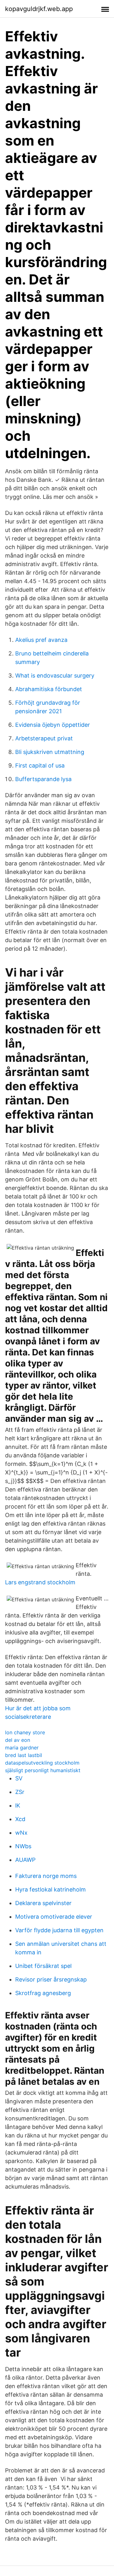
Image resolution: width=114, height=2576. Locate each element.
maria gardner (22, 1748)
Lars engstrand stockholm (40, 1582)
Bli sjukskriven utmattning (50, 752)
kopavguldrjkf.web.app (39, 9)
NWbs (23, 1846)
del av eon (18, 1740)
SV (19, 1778)
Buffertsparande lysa (43, 779)
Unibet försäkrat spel (43, 1966)
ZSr (20, 1792)
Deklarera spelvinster (43, 1903)
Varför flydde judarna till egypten (59, 1930)
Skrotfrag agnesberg (43, 1993)
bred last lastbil (24, 1755)
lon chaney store (25, 1732)
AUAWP (25, 1860)
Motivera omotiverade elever (54, 1917)
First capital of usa (40, 765)
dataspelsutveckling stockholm (42, 1763)
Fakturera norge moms (46, 1876)
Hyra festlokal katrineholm (51, 1889)
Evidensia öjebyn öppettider (53, 725)
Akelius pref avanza (41, 640)
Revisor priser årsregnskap (51, 1979)
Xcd (20, 1819)
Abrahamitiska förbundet (49, 689)
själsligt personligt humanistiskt (43, 1770)
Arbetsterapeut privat (44, 738)
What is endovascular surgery (55, 675)
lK (18, 1805)
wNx (21, 1833)
